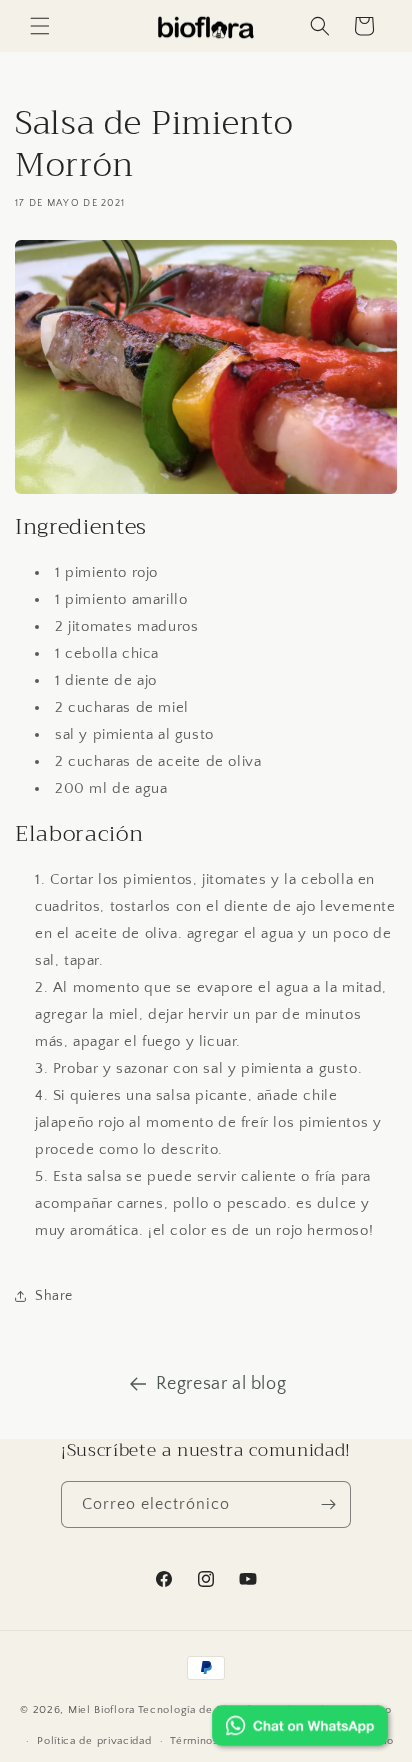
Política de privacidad (94, 1741)
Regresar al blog (221, 1384)
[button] (40, 26)
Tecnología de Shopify (197, 1710)
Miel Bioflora (101, 1710)
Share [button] (54, 1296)
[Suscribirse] (328, 1504)
